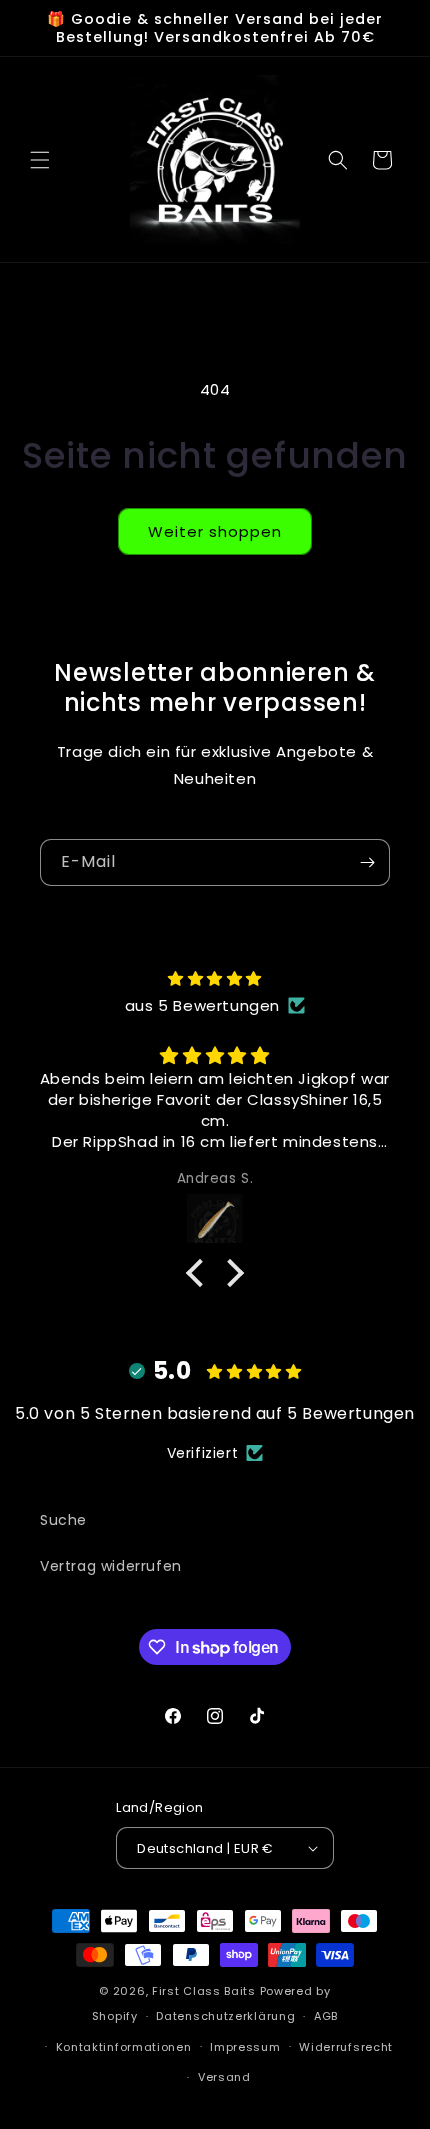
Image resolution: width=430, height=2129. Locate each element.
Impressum (245, 2047)
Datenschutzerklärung (225, 2016)
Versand (224, 2077)
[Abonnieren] (367, 862)
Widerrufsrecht (346, 2047)
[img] (215, 978)
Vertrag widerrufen (111, 1566)
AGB (326, 2016)
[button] (40, 160)
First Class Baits (204, 1991)
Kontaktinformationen (124, 2047)
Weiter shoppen (215, 531)
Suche (63, 1520)
